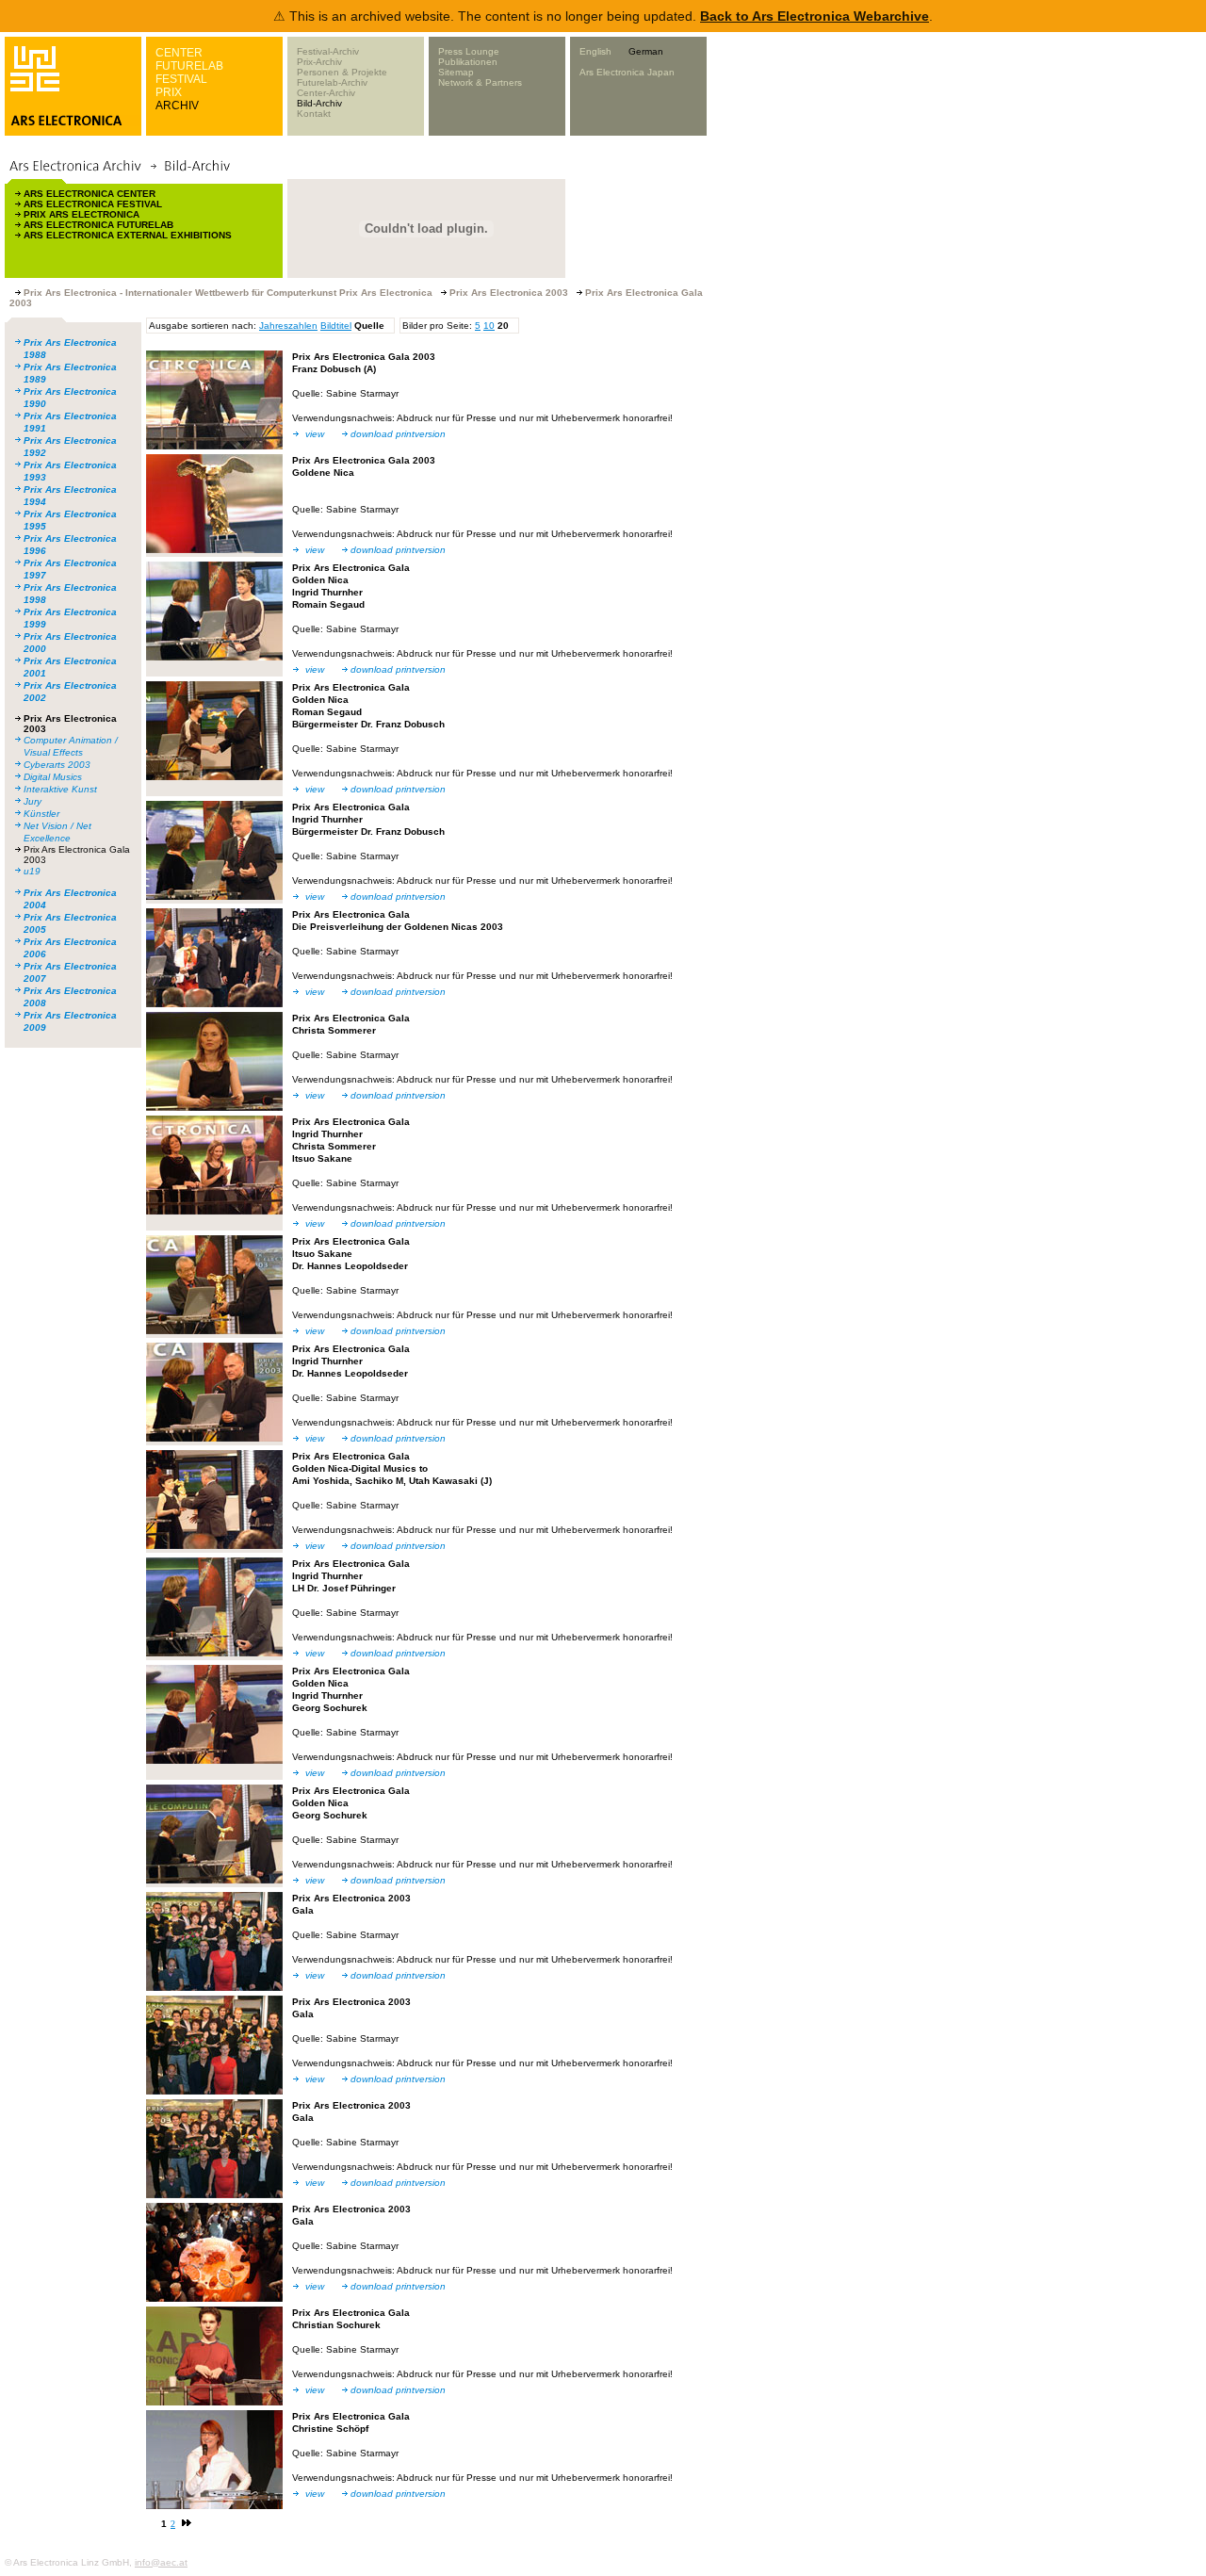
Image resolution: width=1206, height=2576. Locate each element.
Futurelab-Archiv (332, 82)
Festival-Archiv (328, 51)
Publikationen (468, 62)
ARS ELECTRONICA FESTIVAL (93, 204)
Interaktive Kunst (60, 789)
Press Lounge (469, 51)
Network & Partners (480, 82)
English (595, 51)
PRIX (169, 92)
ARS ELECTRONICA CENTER (90, 194)
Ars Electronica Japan (627, 72)
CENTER (179, 53)
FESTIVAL (181, 79)
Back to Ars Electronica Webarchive (815, 16)
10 (489, 326)
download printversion (398, 434)
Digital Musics (53, 777)
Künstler (41, 814)
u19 (32, 871)
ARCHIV (177, 106)
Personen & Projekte (342, 72)
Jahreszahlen (288, 326)
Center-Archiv (326, 93)
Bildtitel (336, 326)
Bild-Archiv (319, 103)
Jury (33, 801)
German (646, 51)
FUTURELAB (189, 66)
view (315, 434)
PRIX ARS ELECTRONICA (81, 214)
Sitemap (456, 72)
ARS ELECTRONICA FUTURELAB (98, 225)
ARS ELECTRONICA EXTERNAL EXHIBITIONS (128, 235)
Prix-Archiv (319, 62)
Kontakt (314, 114)
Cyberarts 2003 (57, 765)
